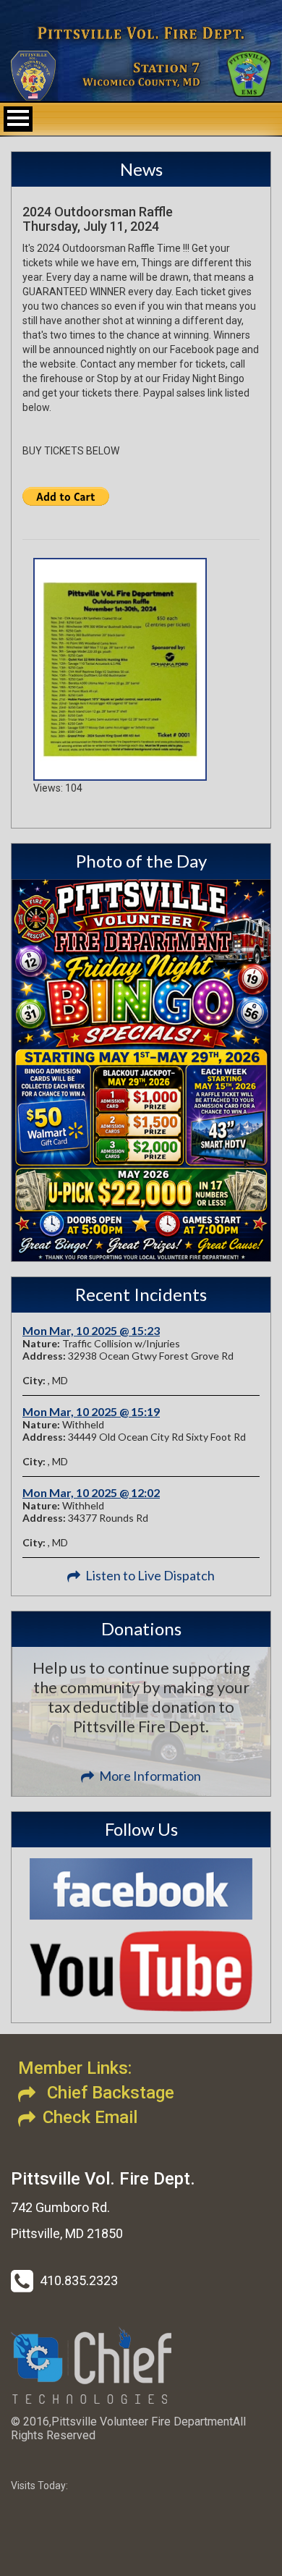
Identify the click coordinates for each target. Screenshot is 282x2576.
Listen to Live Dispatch (150, 1575)
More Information (150, 1776)
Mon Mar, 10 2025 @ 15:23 (91, 1330)
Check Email (90, 2117)
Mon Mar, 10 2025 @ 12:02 (91, 1492)
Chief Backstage (108, 2093)
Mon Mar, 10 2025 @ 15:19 (91, 1411)
